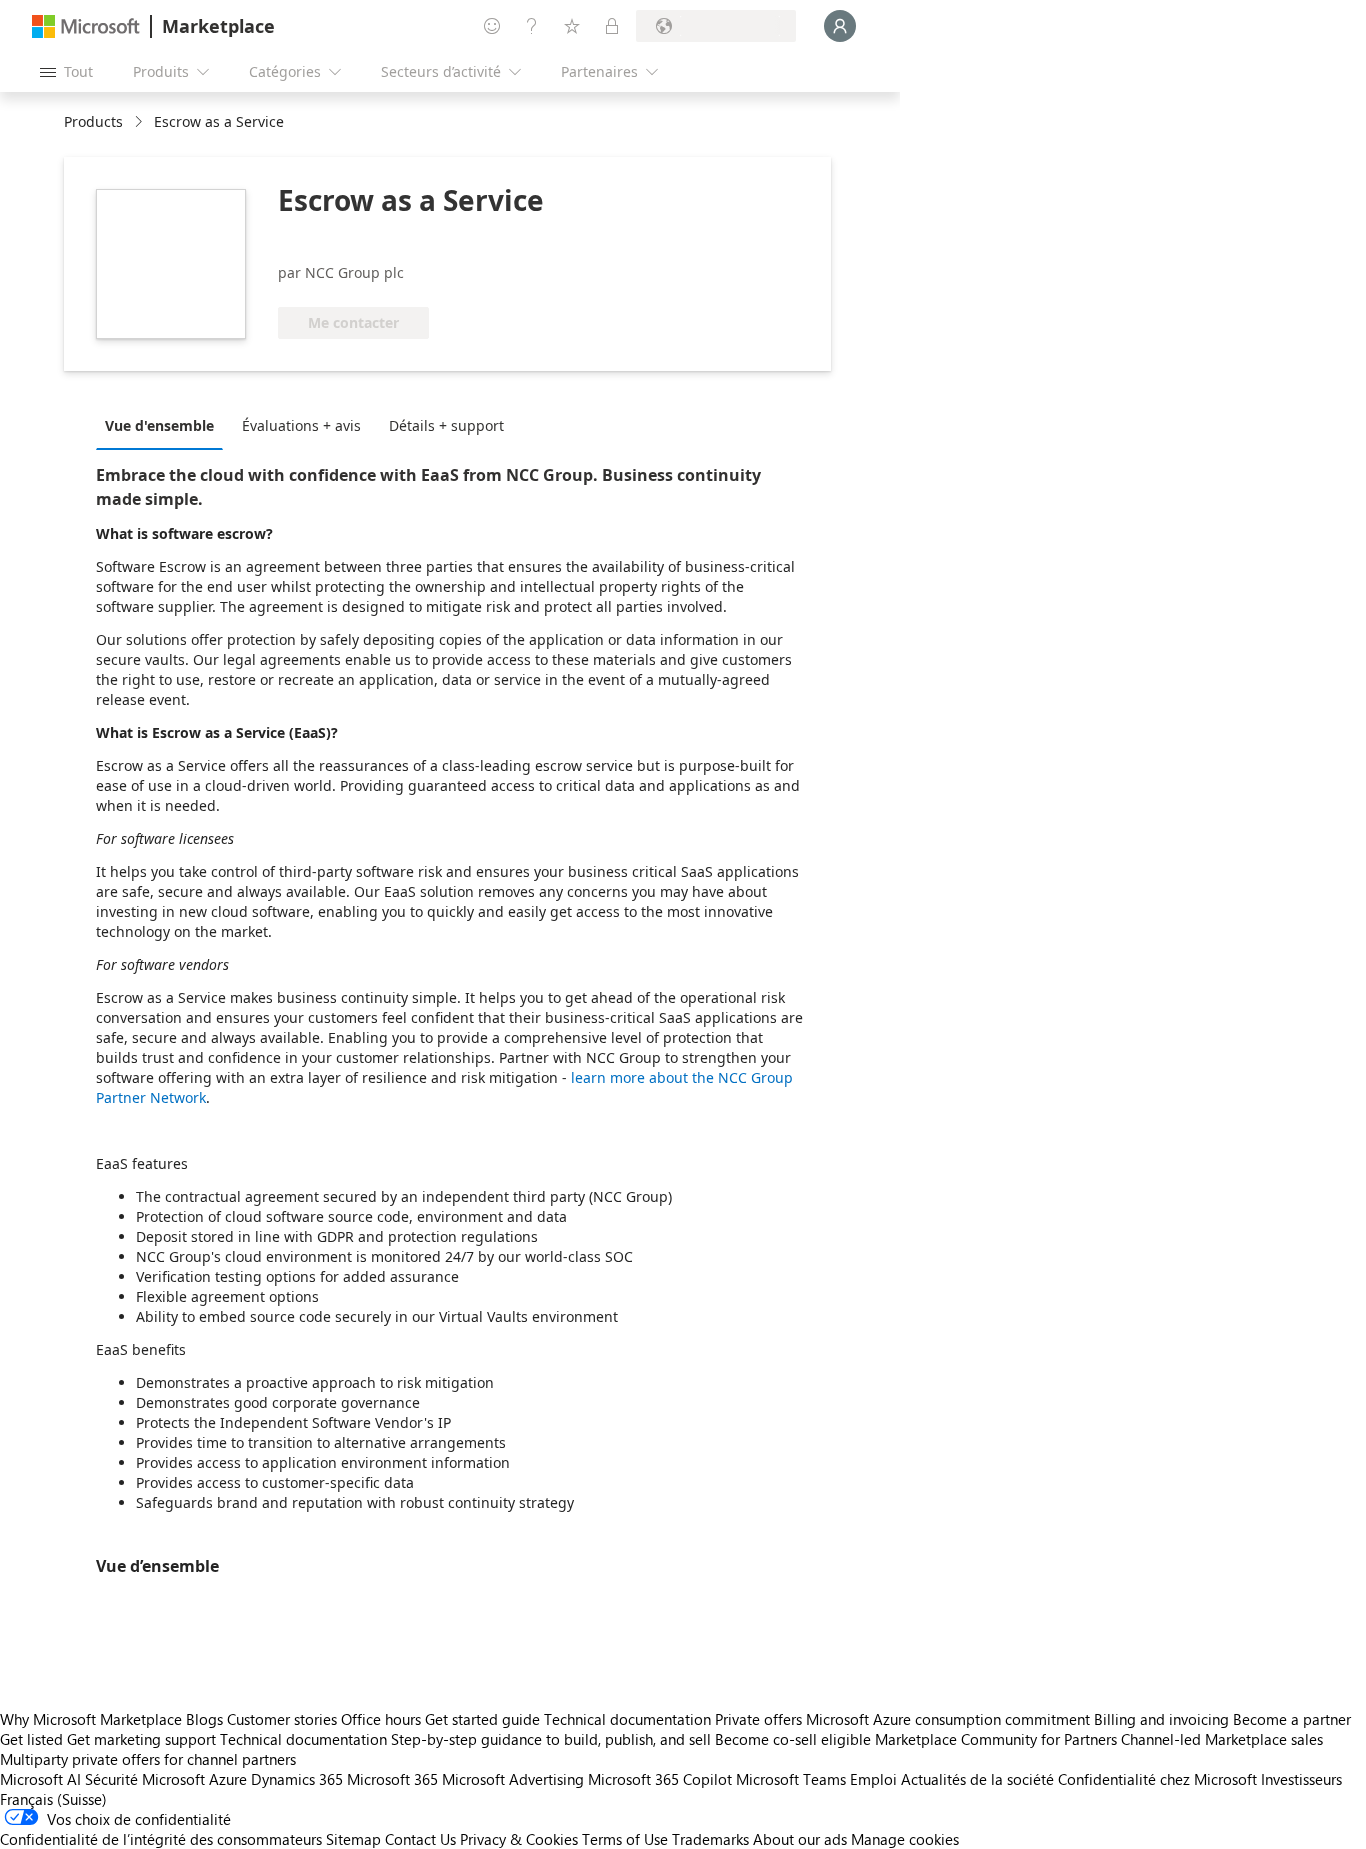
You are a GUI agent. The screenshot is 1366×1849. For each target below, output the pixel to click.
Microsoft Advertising (513, 1779)
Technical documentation (627, 1719)
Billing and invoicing (1161, 1719)
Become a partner (1292, 1719)
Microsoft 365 (392, 1779)
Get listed (31, 1739)
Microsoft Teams (791, 1779)
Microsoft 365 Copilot (660, 1779)
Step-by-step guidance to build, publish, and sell (551, 1739)
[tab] (164, 425)
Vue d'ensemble (159, 425)
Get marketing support (141, 1739)
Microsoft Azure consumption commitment (950, 1719)
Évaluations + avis (301, 425)
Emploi (873, 1779)
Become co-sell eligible (793, 1739)
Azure (228, 1779)
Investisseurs (1301, 1779)
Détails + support (446, 425)
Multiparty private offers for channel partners (148, 1759)
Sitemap (353, 1839)
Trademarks (710, 1839)
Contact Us (420, 1839)
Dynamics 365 (297, 1779)
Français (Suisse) (53, 1799)
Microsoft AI (40, 1779)
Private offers (758, 1719)
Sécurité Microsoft (145, 1779)
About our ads (800, 1839)
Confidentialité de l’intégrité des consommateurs (161, 1839)
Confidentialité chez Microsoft (1157, 1779)
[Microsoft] (86, 26)
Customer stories (282, 1719)
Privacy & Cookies (519, 1839)
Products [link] (93, 121)
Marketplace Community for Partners (996, 1739)
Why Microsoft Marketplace (91, 1719)
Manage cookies (905, 1839)
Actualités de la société (977, 1779)
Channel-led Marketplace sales (1222, 1739)
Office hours (381, 1719)
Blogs (204, 1719)
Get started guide (482, 1719)
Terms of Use (625, 1839)
